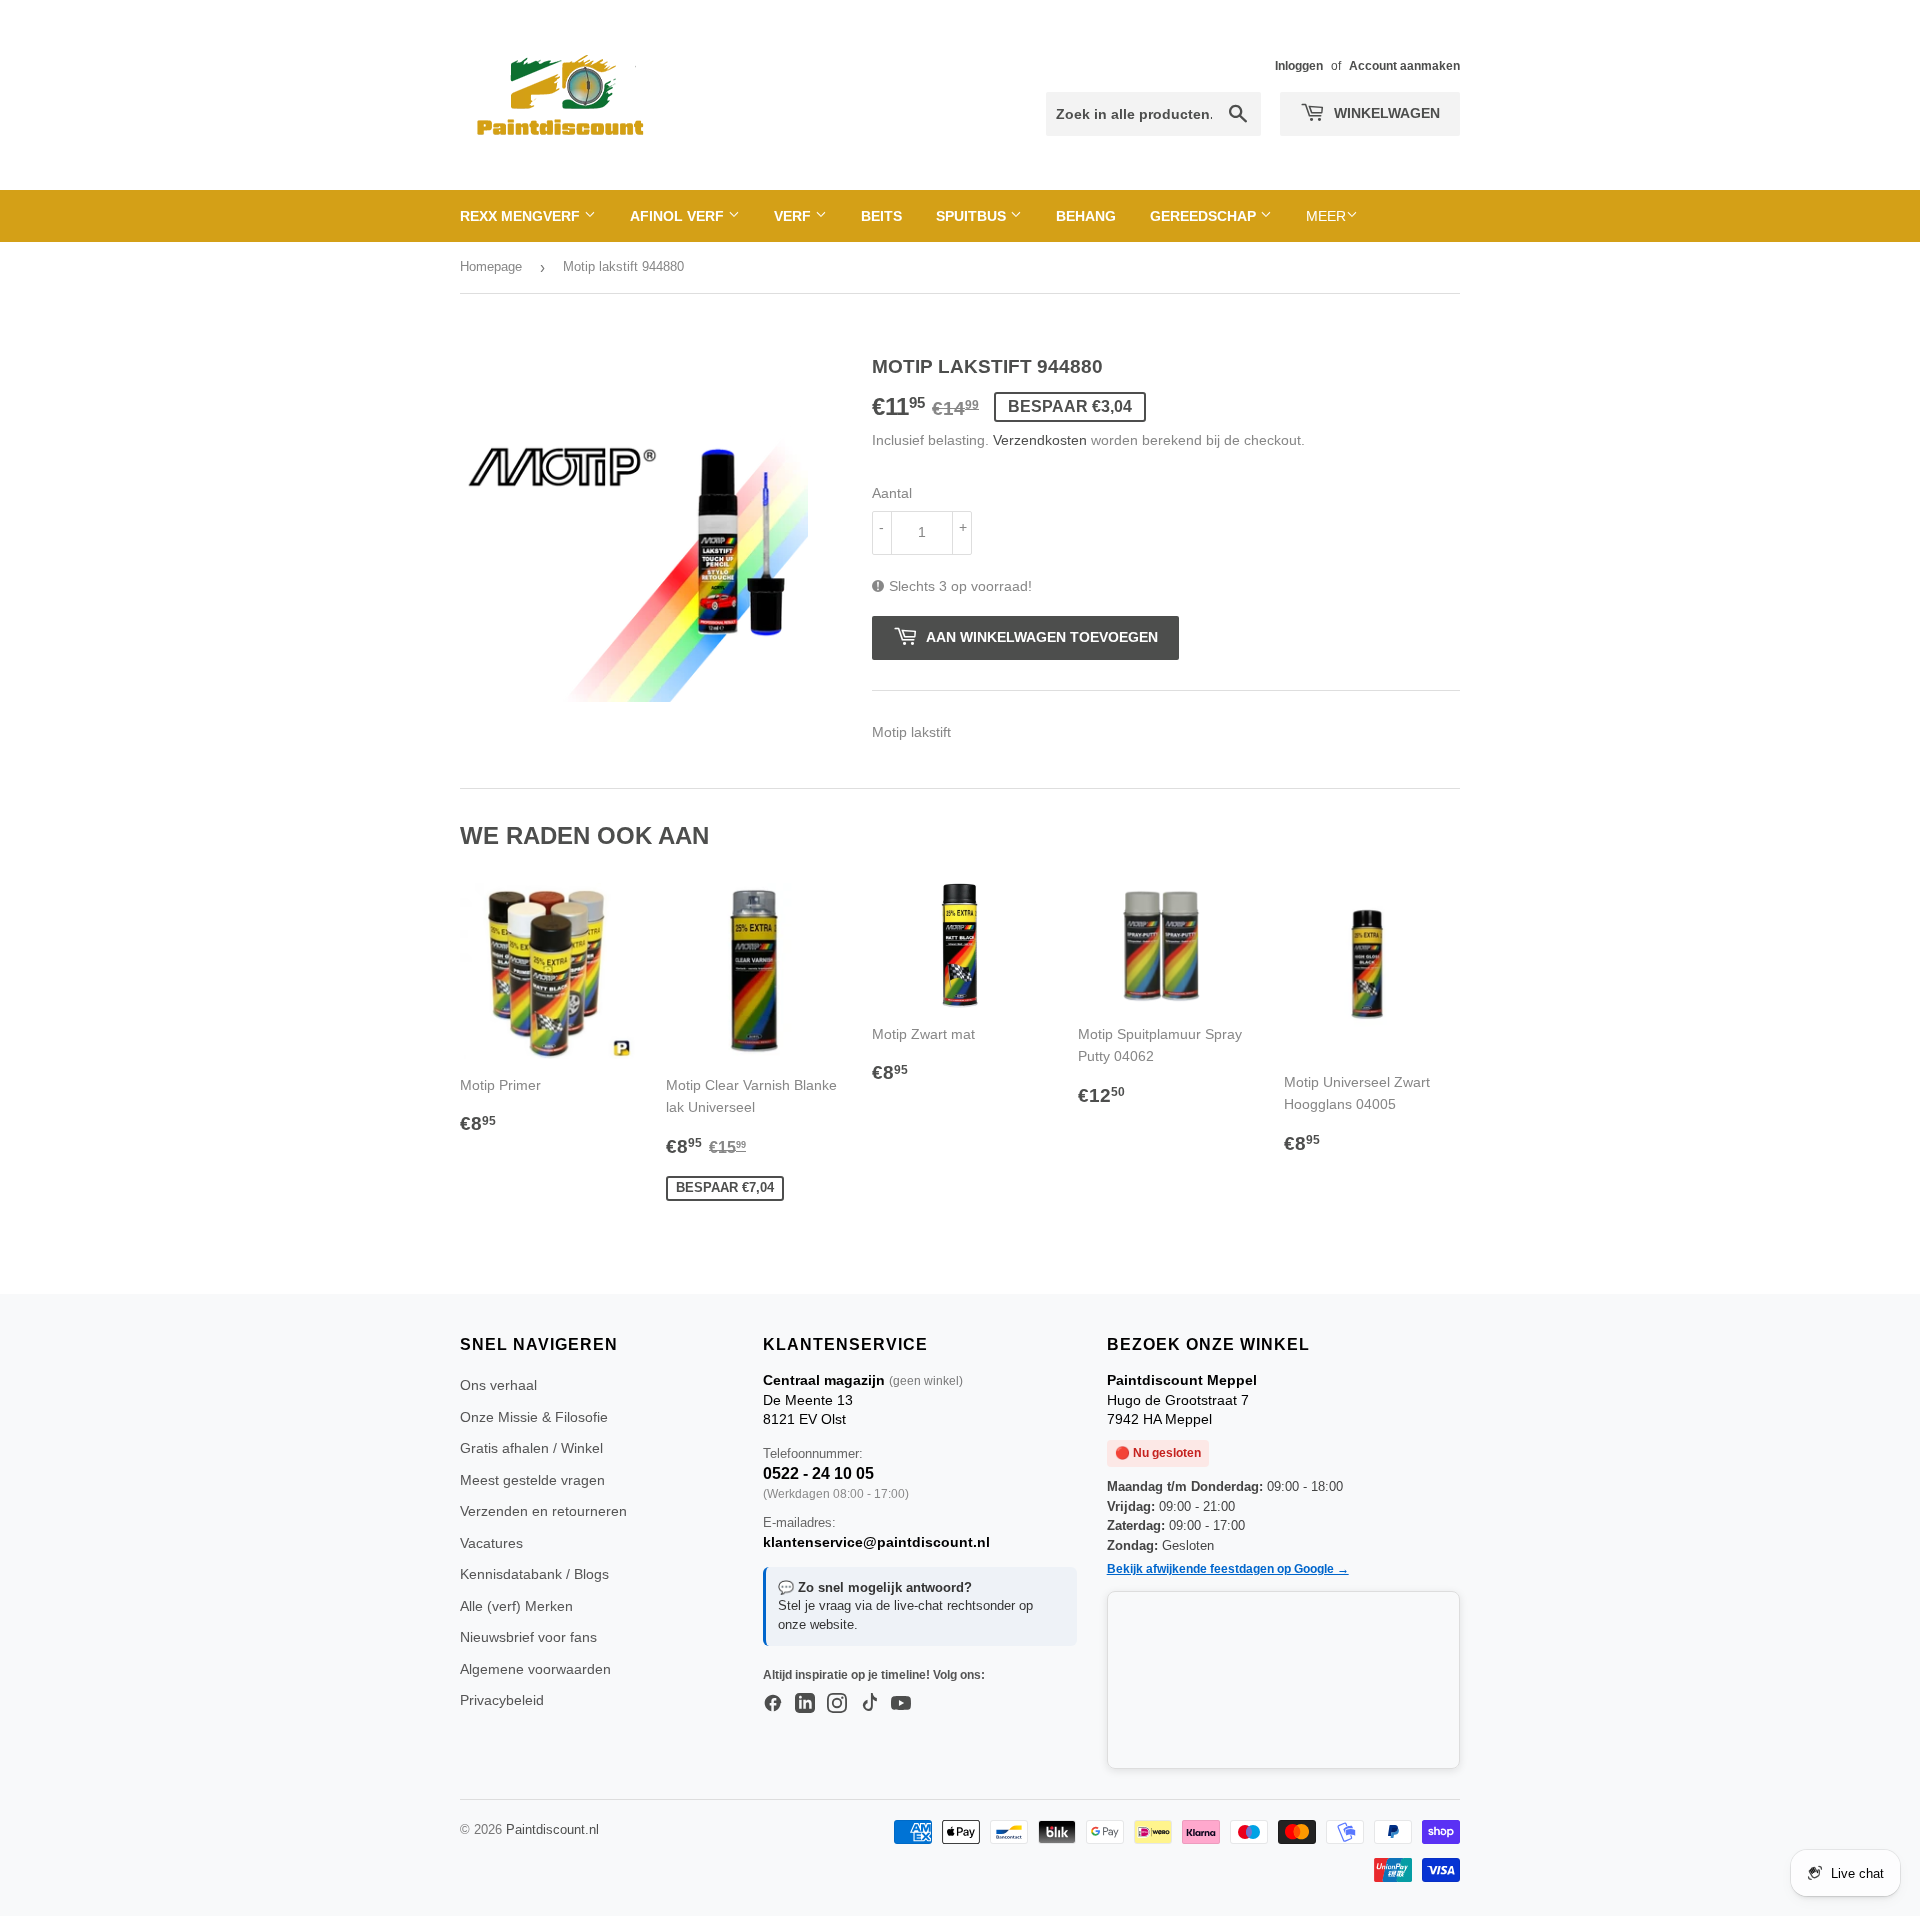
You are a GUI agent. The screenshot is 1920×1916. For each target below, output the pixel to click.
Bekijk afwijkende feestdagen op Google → (1228, 1569)
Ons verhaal (498, 1385)
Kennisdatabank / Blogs (534, 1574)
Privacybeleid (502, 1700)
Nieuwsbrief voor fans (528, 1637)
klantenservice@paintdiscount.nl (876, 1542)
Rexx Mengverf (522, 216)
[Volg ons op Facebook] (773, 1704)
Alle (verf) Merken (516, 1606)
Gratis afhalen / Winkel (531, 1448)
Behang (1086, 216)
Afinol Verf (679, 216)
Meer (1326, 216)
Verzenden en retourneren (543, 1511)
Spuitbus (973, 216)
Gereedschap (1205, 216)
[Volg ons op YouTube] (901, 1704)
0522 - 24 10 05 (818, 1473)
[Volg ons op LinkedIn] (805, 1704)
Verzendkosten (1040, 440)
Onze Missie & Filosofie (534, 1417)
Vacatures (491, 1543)
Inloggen (1299, 66)
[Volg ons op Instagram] (837, 1704)
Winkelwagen (1385, 113)
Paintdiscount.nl (552, 1829)
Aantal (892, 493)
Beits (881, 216)
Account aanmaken (1404, 66)
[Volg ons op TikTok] (869, 1704)
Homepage (491, 266)
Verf (794, 216)
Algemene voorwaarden (535, 1669)
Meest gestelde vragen (532, 1480)
